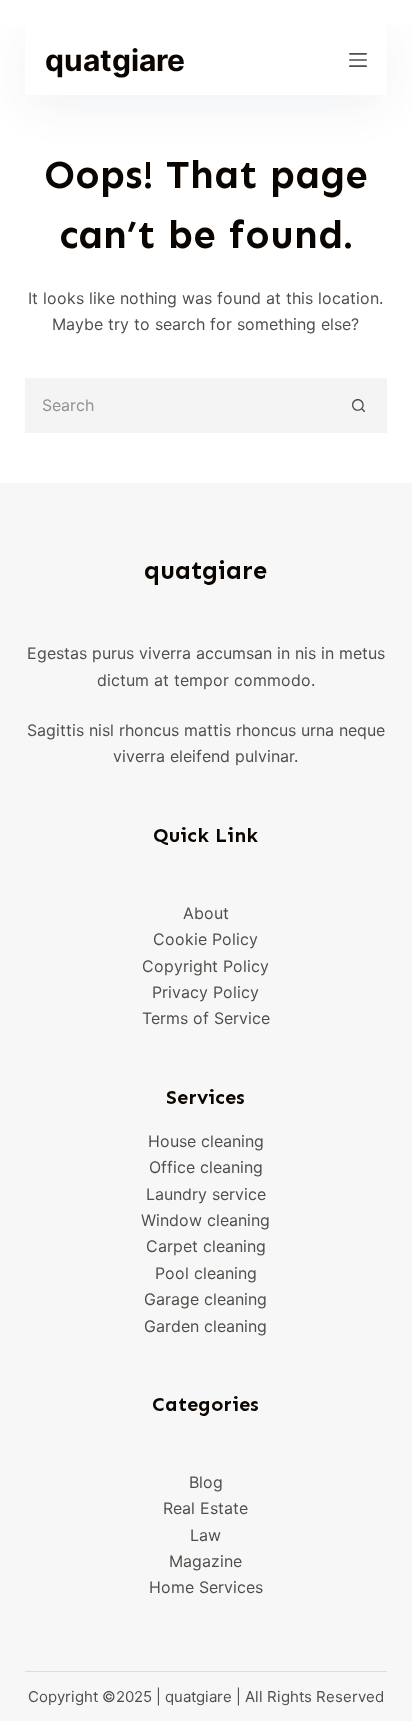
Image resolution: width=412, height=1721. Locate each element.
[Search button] (359, 405)
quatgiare (115, 60)
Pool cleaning (206, 1273)
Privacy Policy (205, 992)
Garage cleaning (205, 1299)
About (206, 913)
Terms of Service (206, 1018)
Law (205, 1535)
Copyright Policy (205, 966)
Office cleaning (206, 1167)
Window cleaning (205, 1220)
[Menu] (358, 60)
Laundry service (206, 1194)
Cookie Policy (205, 939)
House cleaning (206, 1141)
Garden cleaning (205, 1326)
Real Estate (205, 1508)
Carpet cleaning (206, 1246)
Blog (206, 1482)
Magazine (205, 1561)
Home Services (206, 1587)
